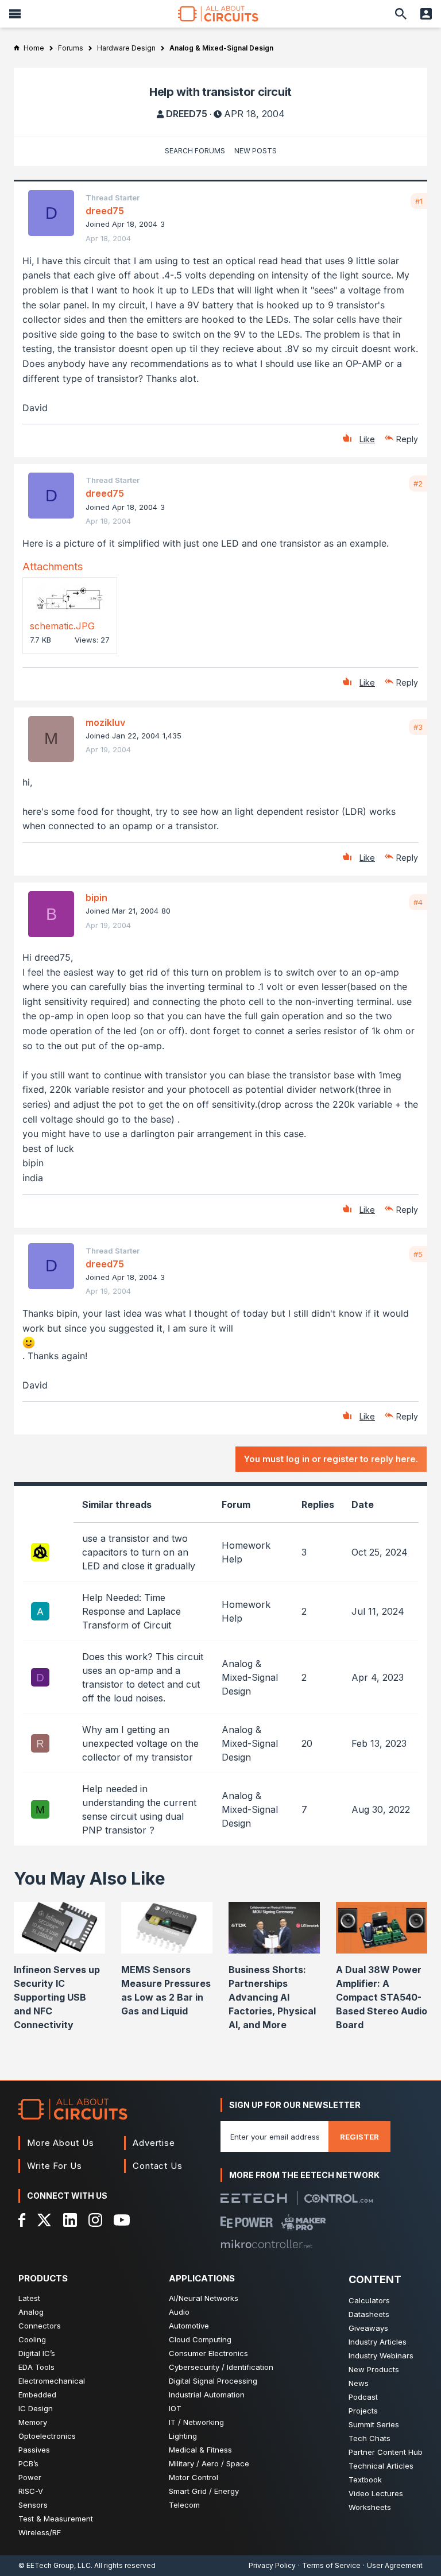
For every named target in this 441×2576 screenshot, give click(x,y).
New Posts (256, 151)
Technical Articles (381, 2466)
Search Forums (195, 151)
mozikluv (105, 722)
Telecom (184, 2505)
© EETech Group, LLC (55, 2565)
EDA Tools (36, 2367)
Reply (407, 439)
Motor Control (194, 2477)
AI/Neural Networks (204, 2298)
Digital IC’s (37, 2353)
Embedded (37, 2395)
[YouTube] (122, 2220)
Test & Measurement (56, 2519)
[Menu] (15, 14)
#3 (418, 727)
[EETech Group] (254, 2198)
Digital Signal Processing (213, 2381)
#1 (419, 201)
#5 (418, 1254)
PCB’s (28, 2463)
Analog (31, 2312)
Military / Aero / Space (209, 2463)
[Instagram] (95, 2220)
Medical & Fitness (200, 2450)
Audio (179, 2312)
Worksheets (370, 2507)
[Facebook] (22, 2220)
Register (359, 2137)
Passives (34, 2450)
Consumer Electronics (208, 2353)
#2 (418, 484)
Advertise (154, 2143)
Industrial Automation (207, 2395)
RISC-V (31, 2491)
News (359, 2383)
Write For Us (55, 2166)
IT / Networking (196, 2422)
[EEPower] (247, 2222)
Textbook (365, 2480)
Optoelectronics (47, 2436)
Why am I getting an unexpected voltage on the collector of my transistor (140, 1743)
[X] (45, 2220)
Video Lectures (376, 2493)
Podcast (363, 2397)
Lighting (183, 2436)
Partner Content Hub (386, 2452)
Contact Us (158, 2166)
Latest (29, 2298)
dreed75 (187, 114)
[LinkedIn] (70, 2220)
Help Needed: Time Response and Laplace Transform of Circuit (131, 1611)
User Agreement (395, 2565)
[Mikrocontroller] (266, 2244)
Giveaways (368, 2328)
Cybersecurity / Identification (221, 2367)
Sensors (33, 2505)
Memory (33, 2422)
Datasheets (369, 2314)
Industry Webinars (381, 2355)
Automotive (189, 2326)
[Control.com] (339, 2198)
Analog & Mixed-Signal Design (250, 1677)
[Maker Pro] (303, 2222)
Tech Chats (370, 2438)
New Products (374, 2369)
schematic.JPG (62, 626)
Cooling (32, 2339)
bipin (96, 898)
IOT (175, 2408)
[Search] (401, 14)
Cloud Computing (200, 2339)
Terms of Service (331, 2565)
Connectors (40, 2326)
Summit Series (374, 2424)
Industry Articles (378, 2342)
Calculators (369, 2300)
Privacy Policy (272, 2565)
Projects (363, 2411)
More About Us (61, 2143)
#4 (418, 902)
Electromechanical (52, 2381)
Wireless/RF (40, 2532)
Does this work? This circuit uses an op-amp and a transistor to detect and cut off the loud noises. (143, 1677)
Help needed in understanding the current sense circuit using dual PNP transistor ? (139, 1809)
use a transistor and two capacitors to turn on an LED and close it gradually (139, 1552)
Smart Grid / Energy (204, 2491)
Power (30, 2477)
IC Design (36, 2408)
